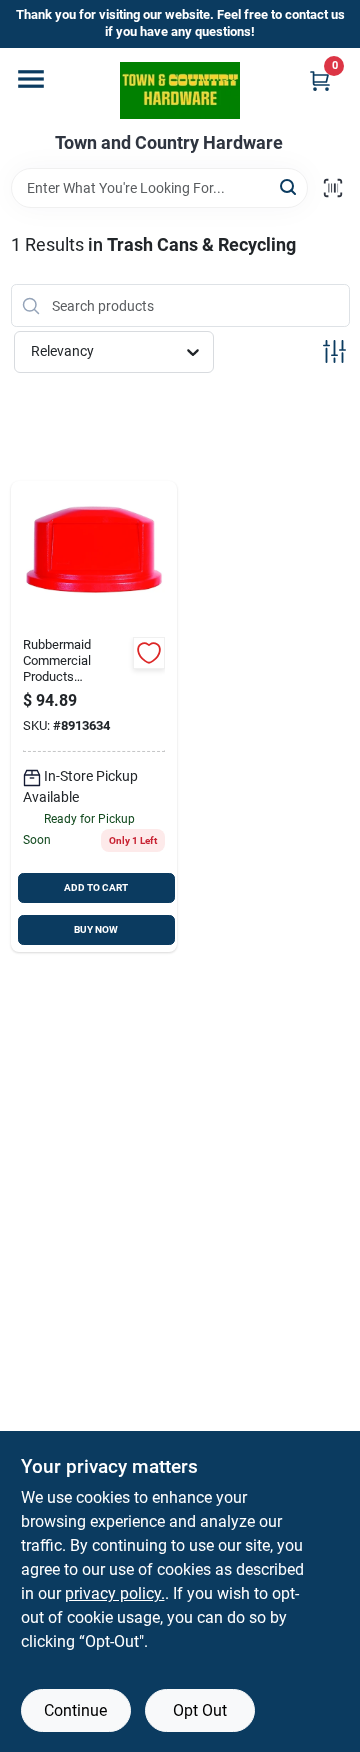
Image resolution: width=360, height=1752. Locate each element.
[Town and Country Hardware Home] (180, 90)
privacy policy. (115, 1593)
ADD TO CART (96, 887)
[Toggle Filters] (334, 351)
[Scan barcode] (333, 188)
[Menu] (31, 79)
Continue (75, 1710)
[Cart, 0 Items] (320, 80)
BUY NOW (96, 929)
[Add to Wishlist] (149, 653)
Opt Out (200, 1710)
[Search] (289, 186)
